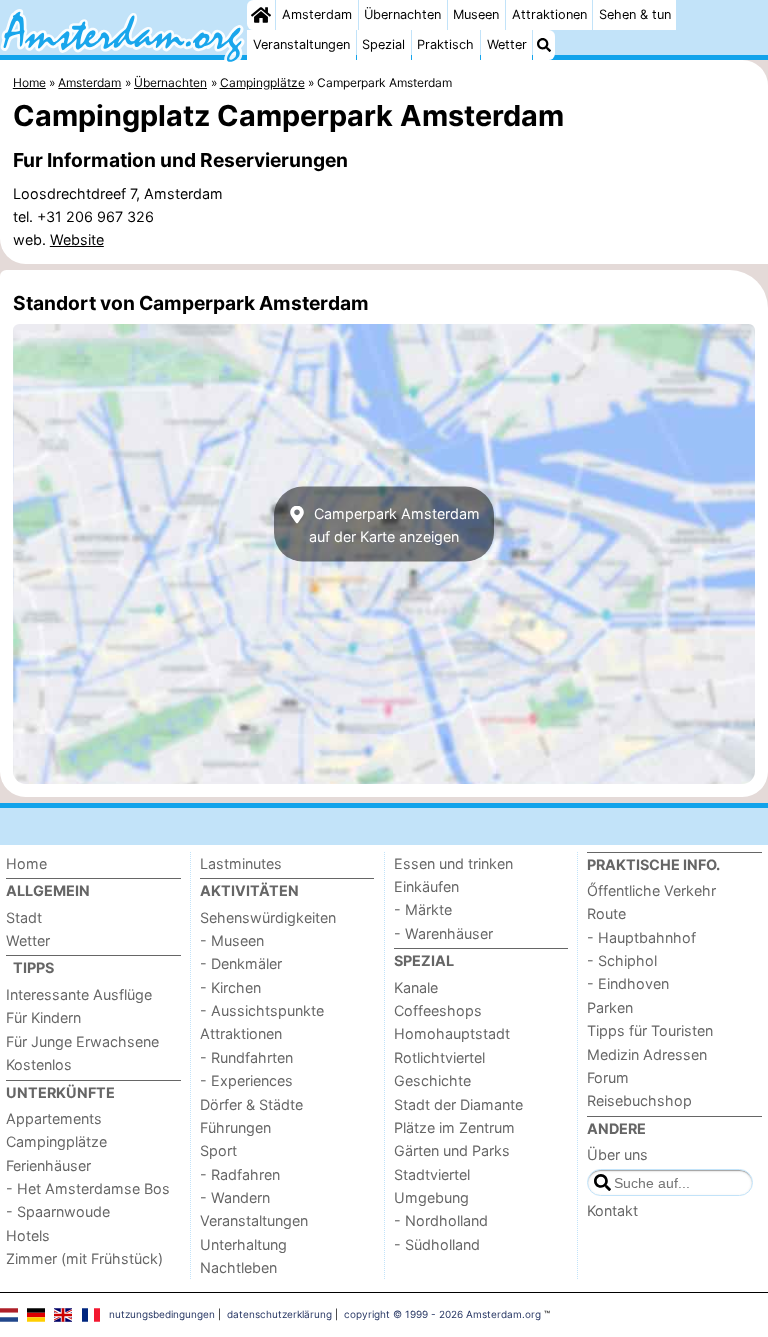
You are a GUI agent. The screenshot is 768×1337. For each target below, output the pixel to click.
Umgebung (431, 1197)
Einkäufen (426, 886)
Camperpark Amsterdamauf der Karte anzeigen (394, 524)
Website (77, 239)
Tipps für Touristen (650, 1030)
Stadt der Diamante (458, 1104)
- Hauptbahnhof (641, 937)
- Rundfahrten (246, 1057)
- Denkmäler (241, 963)
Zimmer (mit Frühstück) (84, 1258)
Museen (476, 14)
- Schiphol (622, 960)
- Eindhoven (628, 983)
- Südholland (437, 1244)
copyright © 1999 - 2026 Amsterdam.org (442, 1314)
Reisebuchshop (639, 1100)
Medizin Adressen (647, 1054)
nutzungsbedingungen (162, 1314)
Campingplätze (56, 1141)
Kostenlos (39, 1064)
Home (26, 863)
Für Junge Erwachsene (82, 1041)
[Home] (261, 15)
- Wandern (235, 1197)
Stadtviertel (432, 1174)
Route (606, 913)
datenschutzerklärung (279, 1314)
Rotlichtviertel (439, 1057)
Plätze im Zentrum (454, 1127)
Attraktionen (549, 14)
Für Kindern (43, 1017)
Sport (218, 1150)
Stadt (24, 917)
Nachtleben (238, 1267)
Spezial (383, 44)
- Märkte (423, 909)
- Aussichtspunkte (262, 1010)
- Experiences (246, 1080)
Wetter (507, 44)
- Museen (232, 940)
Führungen (235, 1127)
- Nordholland (441, 1220)
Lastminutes (241, 863)
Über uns (617, 1154)
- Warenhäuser (443, 933)
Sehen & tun (635, 14)
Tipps (33, 967)
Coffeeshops (438, 1010)
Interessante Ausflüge (79, 994)
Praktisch (445, 44)
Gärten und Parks (452, 1150)
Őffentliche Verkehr (651, 890)
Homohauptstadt (452, 1033)
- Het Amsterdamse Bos (88, 1188)
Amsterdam (317, 14)
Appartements (54, 1118)
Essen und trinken (453, 863)
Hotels (28, 1235)
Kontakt (612, 1210)
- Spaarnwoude (58, 1211)
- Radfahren (240, 1174)
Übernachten (402, 14)
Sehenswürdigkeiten (268, 917)
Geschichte (432, 1080)
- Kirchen (230, 987)
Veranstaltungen (301, 44)
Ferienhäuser (48, 1165)
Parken (610, 1007)
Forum (608, 1077)
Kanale (416, 987)
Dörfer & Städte (251, 1104)
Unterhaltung (243, 1244)
